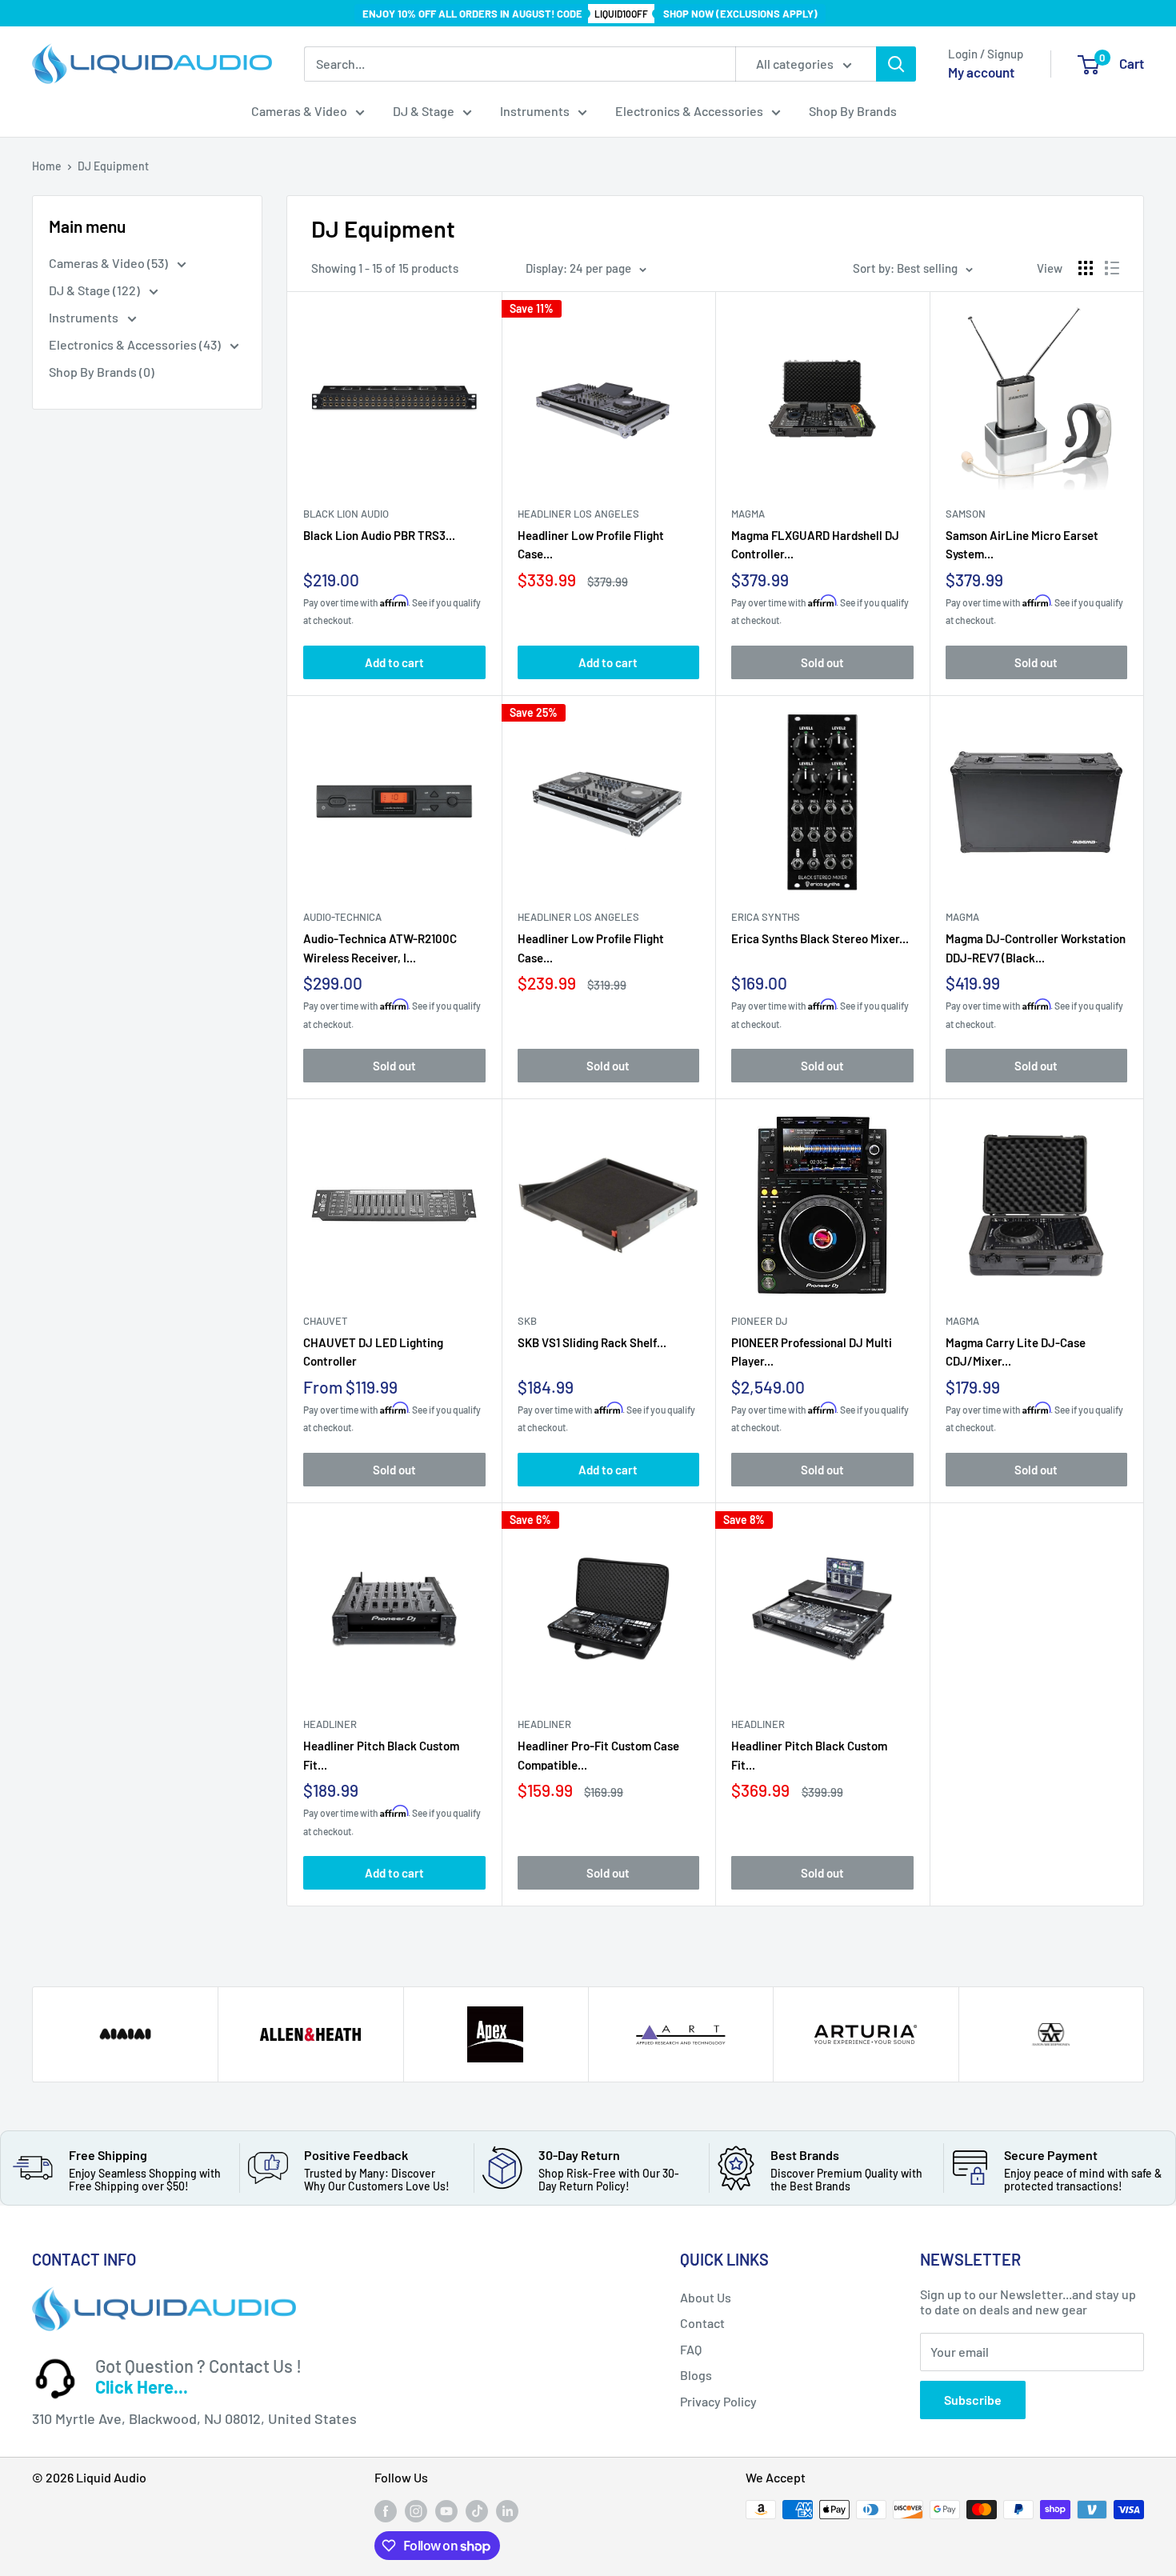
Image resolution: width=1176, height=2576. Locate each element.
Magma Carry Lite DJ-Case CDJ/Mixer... (1016, 1351)
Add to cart (394, 662)
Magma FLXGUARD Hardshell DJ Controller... (815, 544)
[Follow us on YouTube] (446, 2511)
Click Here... (142, 2386)
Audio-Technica (342, 917)
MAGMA (748, 514)
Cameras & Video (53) (110, 263)
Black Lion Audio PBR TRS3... (379, 535)
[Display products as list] (1112, 268)
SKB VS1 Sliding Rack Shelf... (592, 1342)
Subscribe (973, 2400)
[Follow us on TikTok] (477, 2511)
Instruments (535, 111)
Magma (962, 917)
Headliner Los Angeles (578, 514)
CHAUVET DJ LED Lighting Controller (373, 1351)
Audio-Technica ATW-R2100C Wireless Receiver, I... (380, 947)
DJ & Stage (424, 111)
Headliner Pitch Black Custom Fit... (381, 1754)
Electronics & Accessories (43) (136, 344)
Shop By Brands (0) (102, 372)
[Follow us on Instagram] (416, 2511)
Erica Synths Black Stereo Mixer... (820, 938)
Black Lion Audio (346, 514)
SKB (527, 1321)
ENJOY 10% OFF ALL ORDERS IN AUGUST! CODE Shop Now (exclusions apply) (590, 14)
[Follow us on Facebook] (386, 2511)
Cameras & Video (299, 111)
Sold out (822, 662)
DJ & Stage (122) (96, 290)
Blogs (696, 2375)
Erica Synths (766, 917)
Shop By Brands (853, 111)
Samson (966, 514)
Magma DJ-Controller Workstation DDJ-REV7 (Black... (1036, 947)
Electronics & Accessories (689, 111)
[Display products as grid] (1086, 268)
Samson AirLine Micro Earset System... (1022, 544)
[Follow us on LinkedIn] (507, 2511)
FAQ (691, 2349)
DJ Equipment (113, 166)
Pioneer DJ (760, 1321)
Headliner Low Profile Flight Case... (591, 544)
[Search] (896, 64)
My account (981, 72)
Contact (702, 2323)
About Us (706, 2297)
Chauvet (325, 1321)
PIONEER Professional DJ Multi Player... (812, 1351)
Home (47, 166)
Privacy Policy (718, 2401)
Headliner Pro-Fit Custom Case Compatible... (598, 1754)
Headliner (330, 1724)
